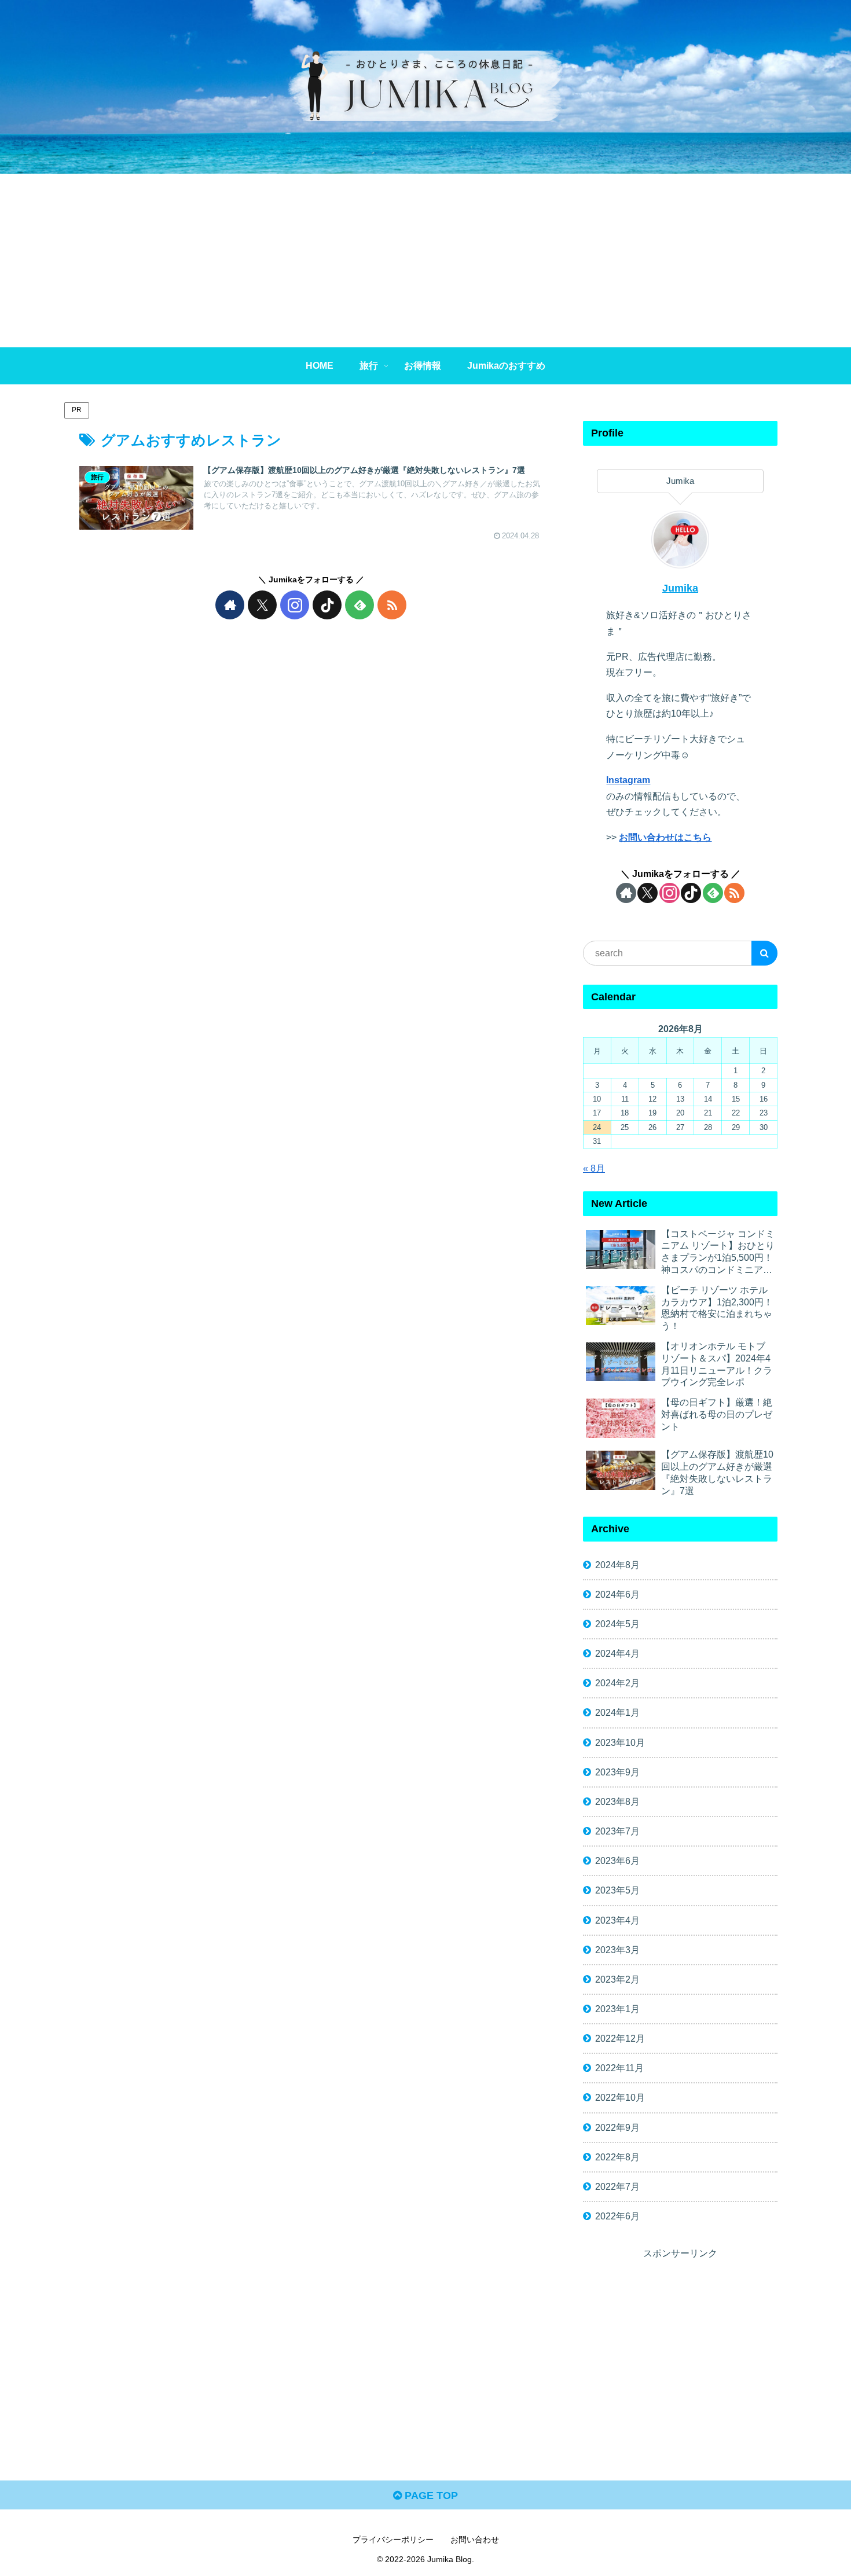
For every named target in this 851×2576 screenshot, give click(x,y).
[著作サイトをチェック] (230, 605)
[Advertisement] (425, 260)
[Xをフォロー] (262, 605)
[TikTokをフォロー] (327, 605)
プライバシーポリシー (393, 2540)
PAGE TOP (430, 2496)
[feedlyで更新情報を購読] (360, 605)
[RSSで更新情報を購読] (392, 605)
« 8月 (594, 1168)
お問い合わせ (475, 2540)
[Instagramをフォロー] (295, 605)
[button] (764, 953)
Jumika (680, 588)
